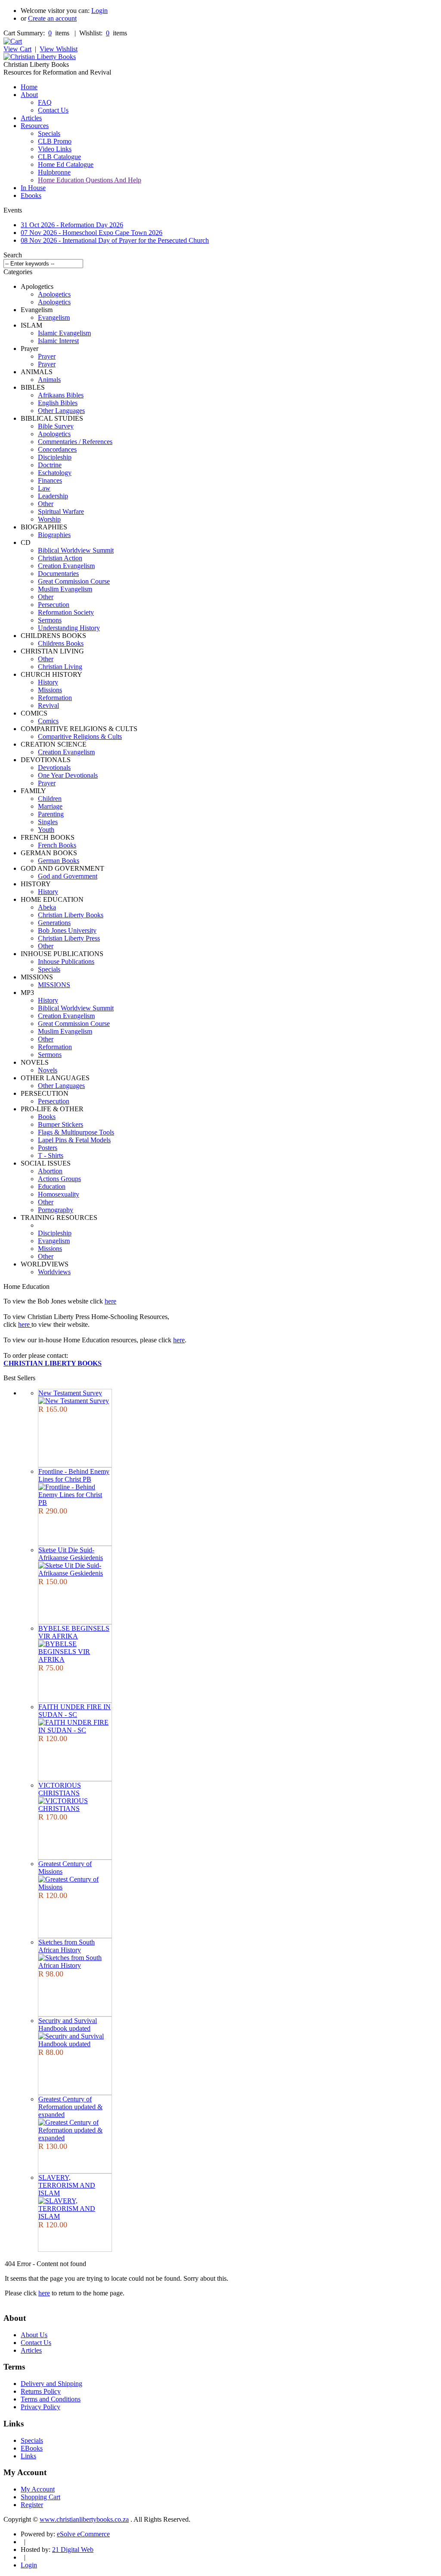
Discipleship (55, 457)
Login (99, 11)
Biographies (54, 535)
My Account (38, 2489)
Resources (35, 126)
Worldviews (54, 1272)
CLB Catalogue (59, 157)
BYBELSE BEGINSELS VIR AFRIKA (74, 1632)
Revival (48, 705)
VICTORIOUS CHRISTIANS (60, 1789)
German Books (59, 861)
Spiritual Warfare (61, 511)
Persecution (54, 605)
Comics (48, 721)
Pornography (56, 1210)
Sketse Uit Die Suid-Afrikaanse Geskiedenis (71, 1554)
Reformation (55, 698)
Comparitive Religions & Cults (80, 736)
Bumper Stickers (61, 1124)
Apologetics (54, 294)
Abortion (50, 1171)
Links (28, 2456)
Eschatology (55, 473)
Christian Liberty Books (71, 915)
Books (47, 1117)
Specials (49, 133)
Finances (50, 480)
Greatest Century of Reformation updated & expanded (70, 2107)
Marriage (50, 806)
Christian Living (60, 667)
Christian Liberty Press (69, 938)
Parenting (51, 814)
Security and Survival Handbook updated (68, 2024)
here (110, 1301)
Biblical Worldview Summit (76, 550)
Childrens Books (61, 643)
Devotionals (54, 767)
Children (50, 799)
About (29, 95)
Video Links (55, 149)
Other (46, 504)
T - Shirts (51, 1155)
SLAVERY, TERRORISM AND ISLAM (67, 2185)
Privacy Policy (40, 2407)
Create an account (52, 18)
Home (29, 87)
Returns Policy (41, 2391)
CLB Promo (55, 141)
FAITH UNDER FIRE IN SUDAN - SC (75, 1711)
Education (52, 1186)
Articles (31, 118)
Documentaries (58, 574)
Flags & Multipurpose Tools (76, 1132)
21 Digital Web (73, 2549)
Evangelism (54, 317)
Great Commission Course (74, 581)
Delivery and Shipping (51, 2384)
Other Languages (61, 411)
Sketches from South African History (67, 1946)
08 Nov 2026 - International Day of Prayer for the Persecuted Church (115, 240)
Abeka (47, 907)
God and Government (68, 876)
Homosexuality (59, 1194)
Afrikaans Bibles (61, 395)
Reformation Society (66, 612)
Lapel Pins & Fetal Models (74, 1140)
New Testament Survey (70, 1393)
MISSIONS (54, 985)
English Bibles (58, 403)
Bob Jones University (67, 930)
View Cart (17, 49)
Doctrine (50, 465)
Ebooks (31, 195)
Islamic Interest (58, 341)
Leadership (53, 496)
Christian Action (60, 558)
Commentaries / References (75, 442)
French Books (57, 845)
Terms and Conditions (51, 2399)
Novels (48, 1070)
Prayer (47, 356)
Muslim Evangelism (65, 589)
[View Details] (74, 1401)
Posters (48, 1148)
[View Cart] (13, 41)
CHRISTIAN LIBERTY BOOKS (53, 1363)
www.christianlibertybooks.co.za (84, 2519)
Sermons (50, 620)
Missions (50, 690)
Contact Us (53, 110)
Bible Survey (56, 426)
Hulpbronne (54, 172)
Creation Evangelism (66, 566)
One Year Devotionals (68, 775)
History (48, 682)
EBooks (32, 2448)
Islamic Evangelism (64, 333)
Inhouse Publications (66, 961)
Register (32, 2505)
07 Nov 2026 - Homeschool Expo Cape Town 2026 (92, 233)
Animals (49, 380)
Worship (49, 519)
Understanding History (69, 628)
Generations (54, 923)
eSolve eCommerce (83, 2534)
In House (33, 188)
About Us (34, 2335)
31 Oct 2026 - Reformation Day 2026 (72, 225)
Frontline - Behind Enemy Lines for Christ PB (74, 1475)
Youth (46, 830)
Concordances (57, 449)
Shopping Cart (40, 2497)
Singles (48, 822)
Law (44, 488)
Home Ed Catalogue (66, 164)
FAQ (45, 102)
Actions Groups (59, 1179)
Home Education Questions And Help (90, 180)
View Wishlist (59, 49)
